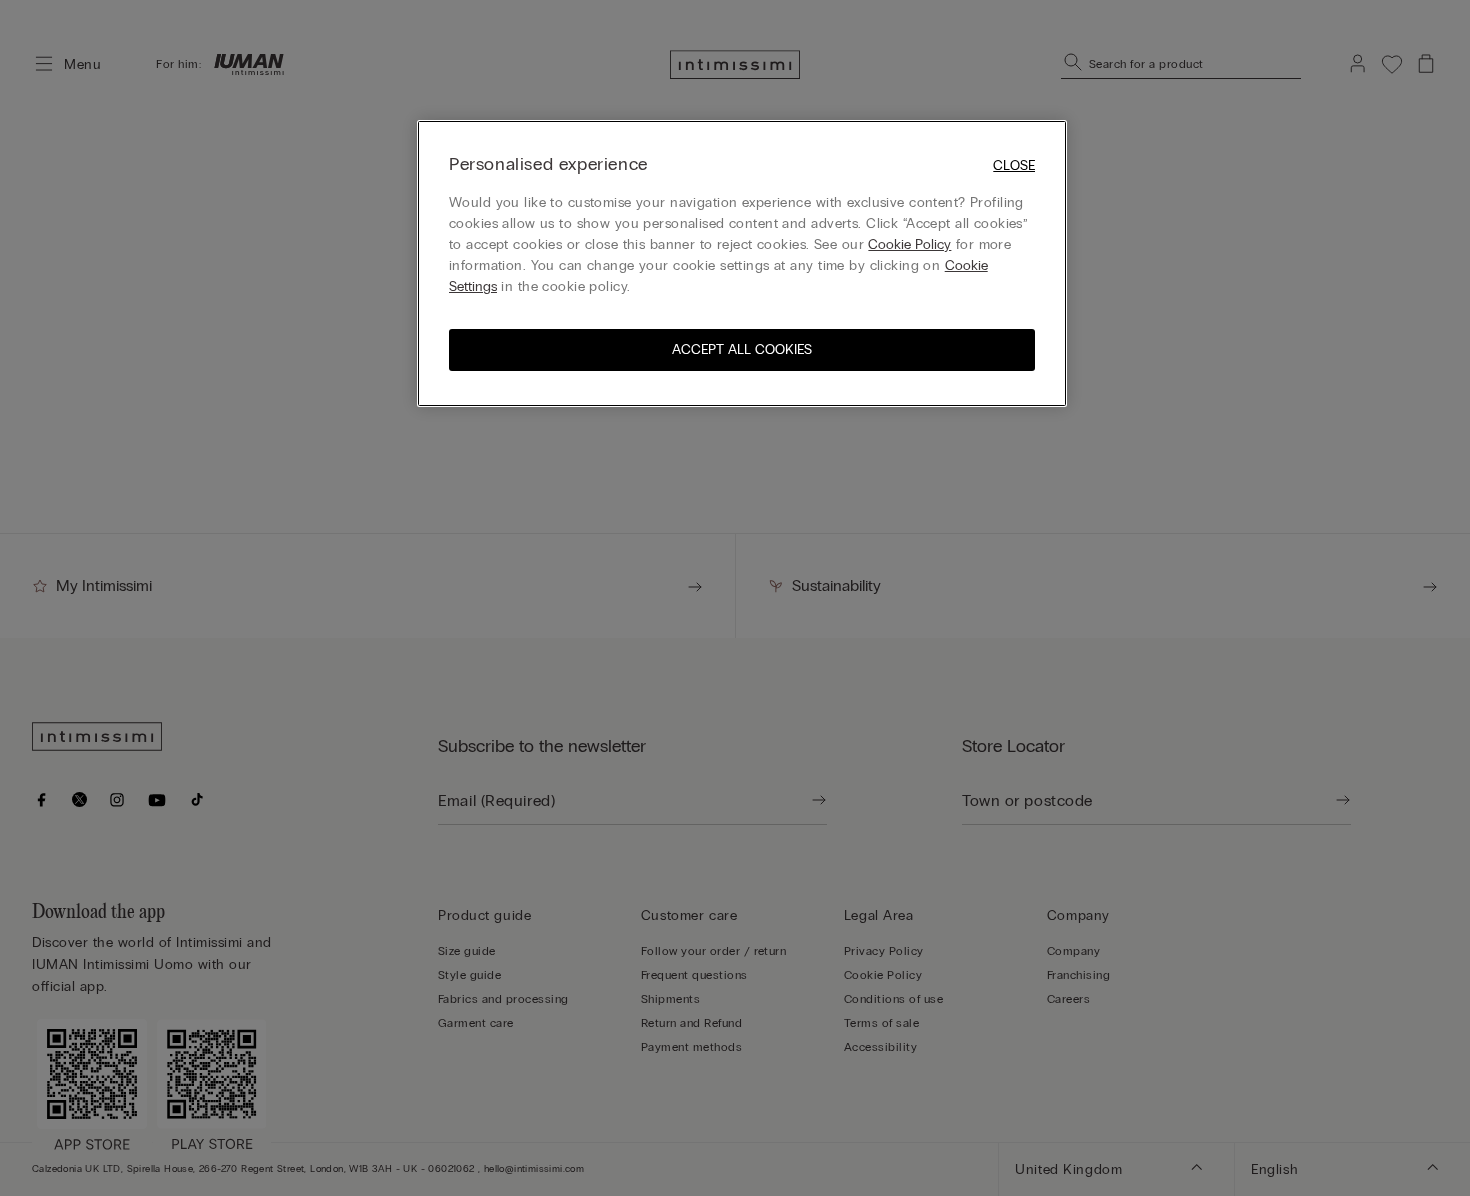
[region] (742, 263)
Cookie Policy (909, 244)
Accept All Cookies (742, 349)
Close (1014, 165)
